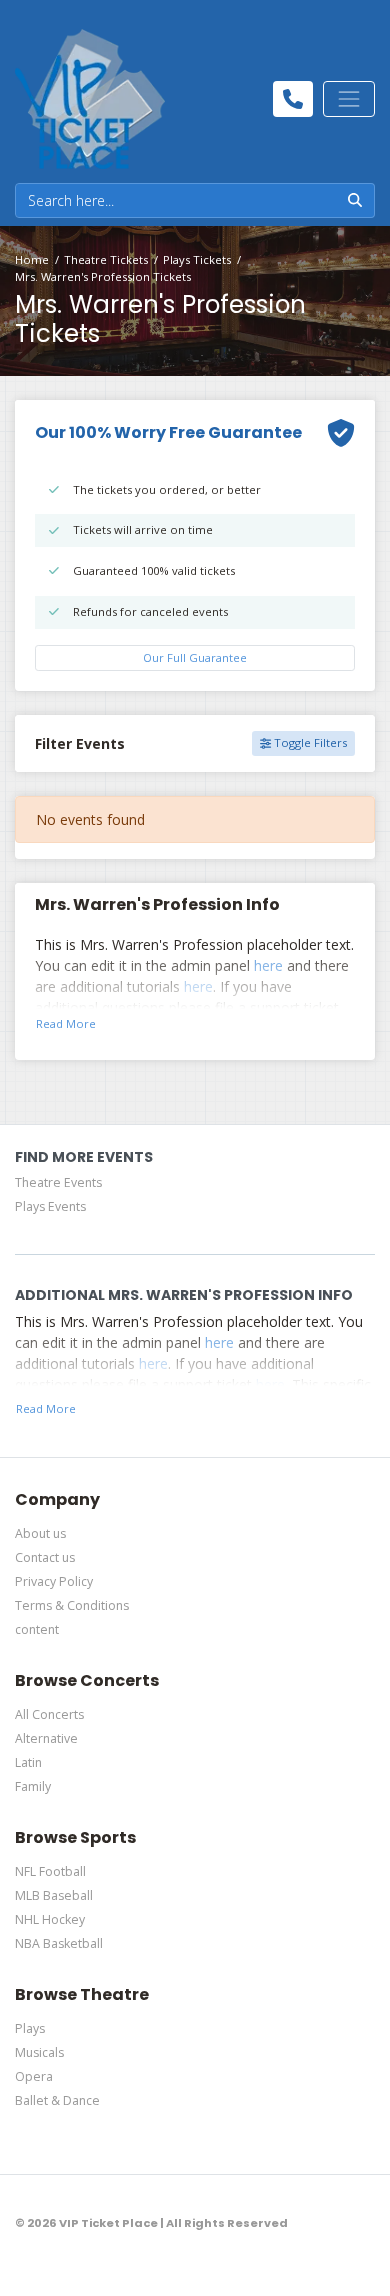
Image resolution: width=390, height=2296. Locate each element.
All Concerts (49, 1714)
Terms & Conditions (72, 1605)
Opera (34, 2076)
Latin (28, 1762)
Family (33, 1786)
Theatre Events (58, 1182)
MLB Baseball (54, 1895)
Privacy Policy (54, 1581)
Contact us (45, 1557)
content (37, 1629)
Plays (30, 2028)
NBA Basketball (59, 1943)
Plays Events (50, 1206)
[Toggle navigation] (349, 99)
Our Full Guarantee (195, 657)
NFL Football (50, 1871)
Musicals (39, 2052)
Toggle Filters (309, 742)
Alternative (46, 1738)
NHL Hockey (50, 1919)
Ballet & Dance (57, 2100)
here (268, 965)
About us (40, 1533)
